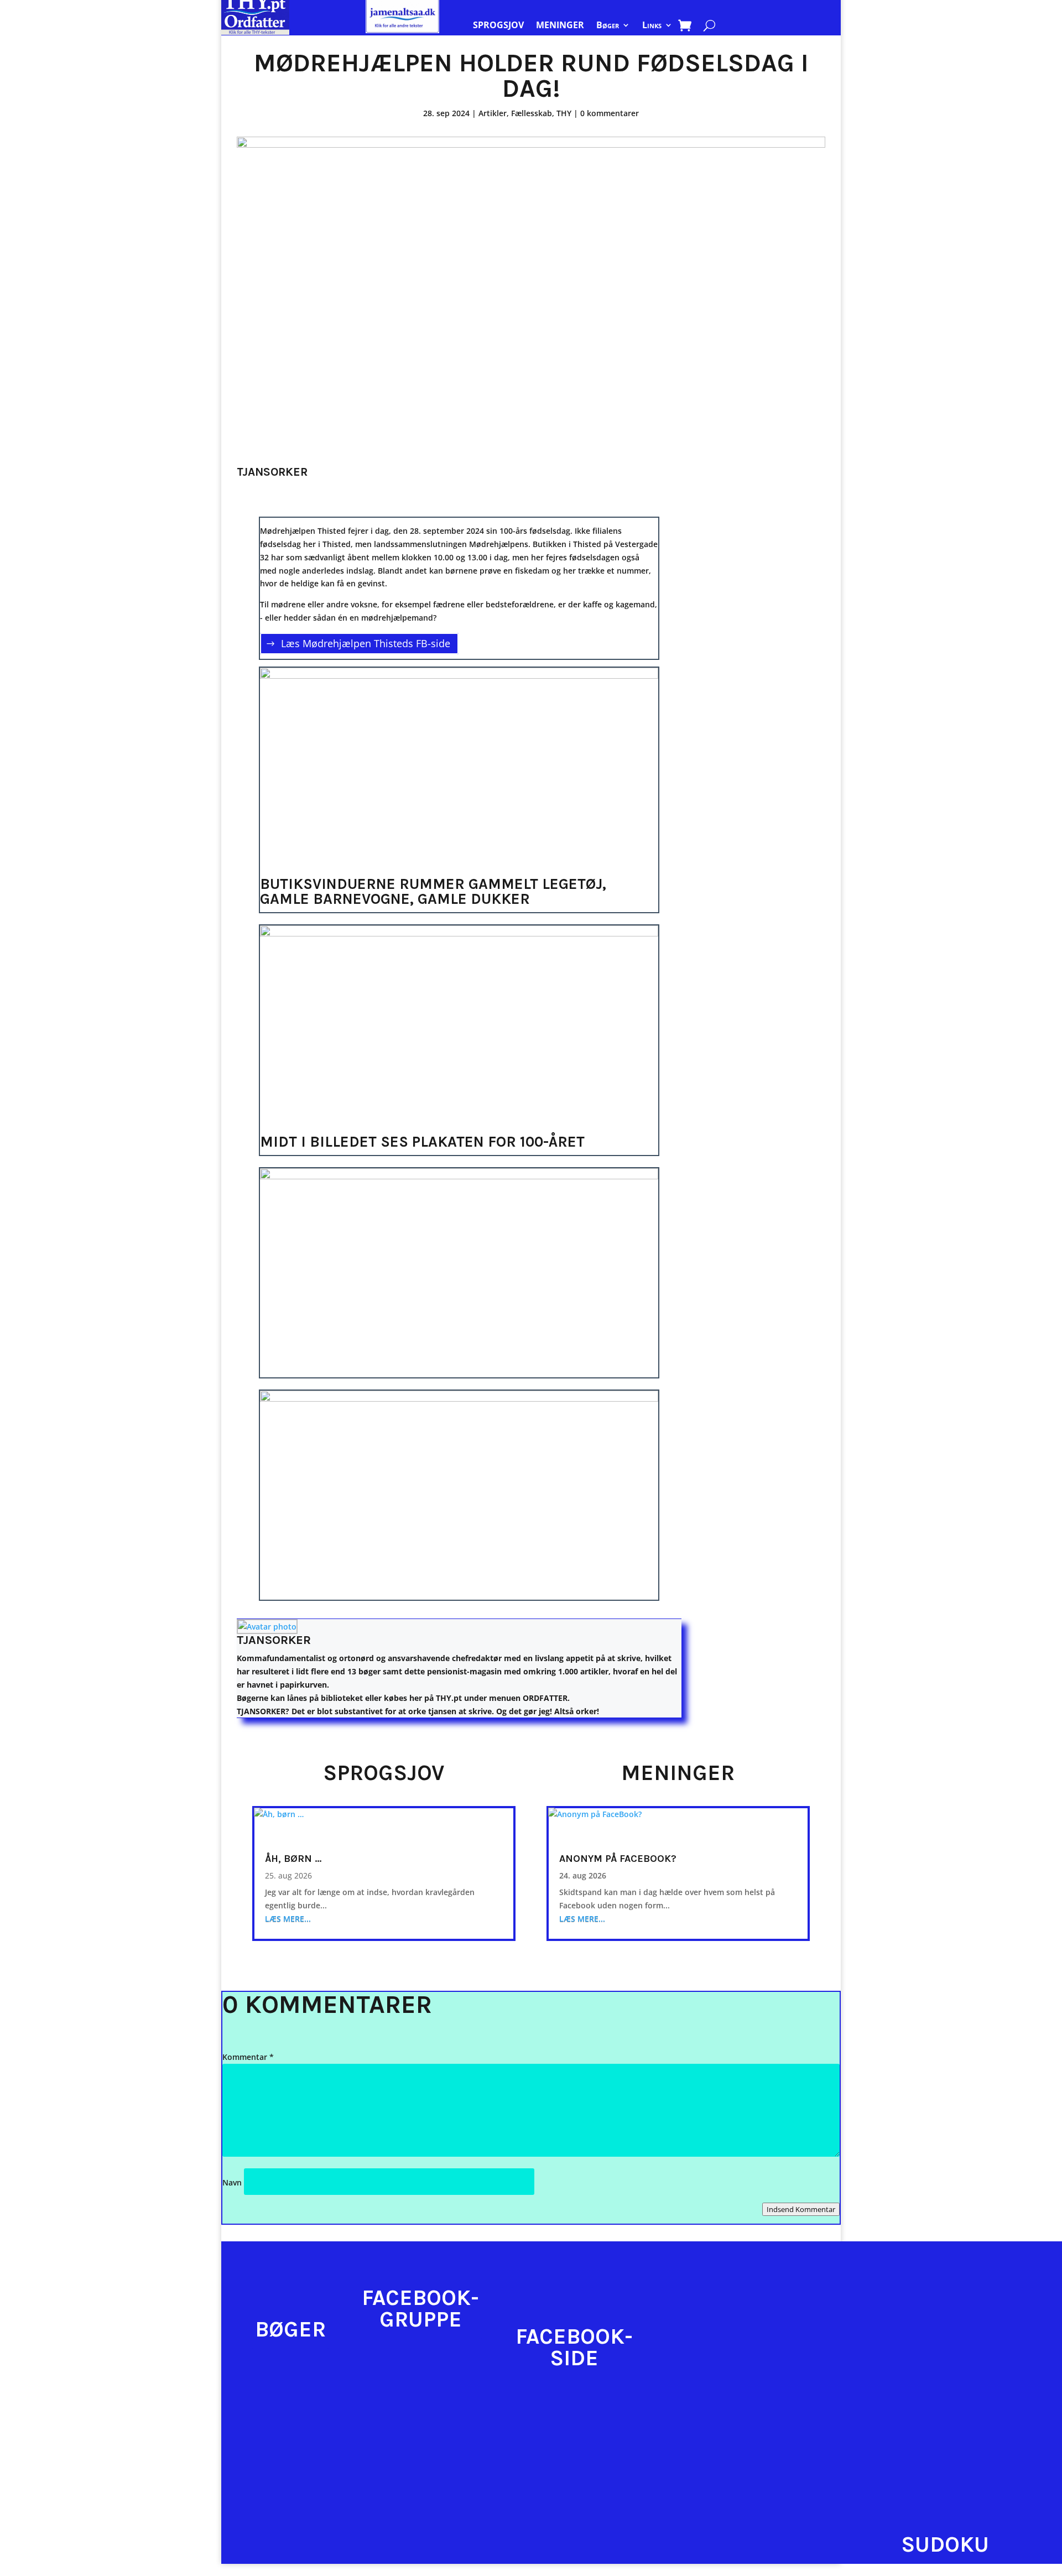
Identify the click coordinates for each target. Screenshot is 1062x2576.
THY (564, 113)
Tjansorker (274, 1640)
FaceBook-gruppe (420, 2309)
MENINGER (560, 26)
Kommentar (248, 2057)
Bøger (608, 26)
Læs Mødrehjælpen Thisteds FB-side (366, 644)
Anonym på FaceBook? (618, 1859)
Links (652, 26)
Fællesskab (532, 113)
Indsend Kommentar (801, 2209)
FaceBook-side (574, 2347)
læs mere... (288, 1919)
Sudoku (945, 2544)
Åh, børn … (293, 1859)
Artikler (493, 113)
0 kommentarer (610, 113)
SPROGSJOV (498, 26)
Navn (232, 2182)
